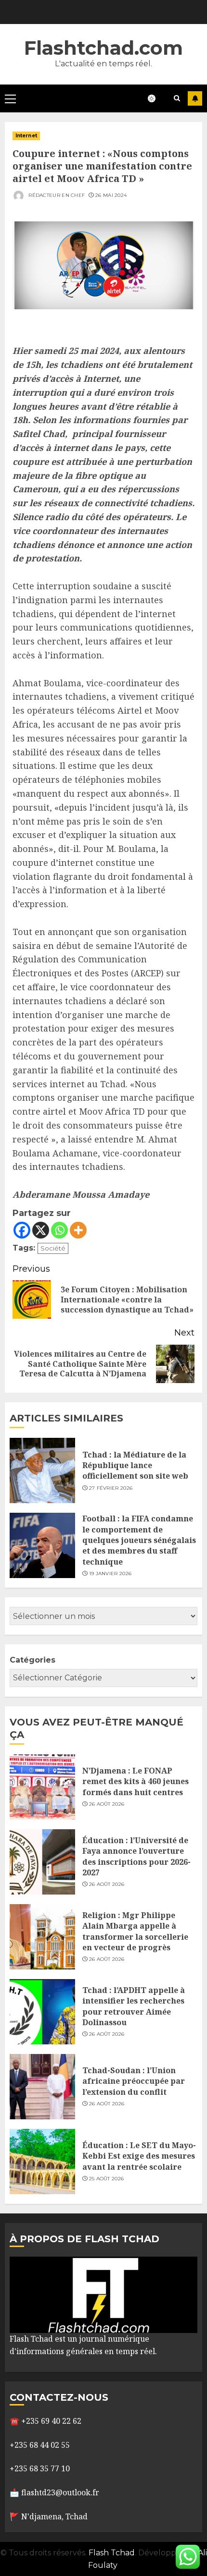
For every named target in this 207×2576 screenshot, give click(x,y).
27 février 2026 (111, 1488)
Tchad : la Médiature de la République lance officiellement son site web (135, 1465)
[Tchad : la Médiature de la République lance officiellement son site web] (42, 1470)
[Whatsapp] (59, 1230)
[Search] (177, 98)
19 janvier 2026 (110, 1574)
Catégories (32, 1660)
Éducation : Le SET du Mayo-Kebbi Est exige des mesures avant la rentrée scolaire (139, 2156)
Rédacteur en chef (56, 195)
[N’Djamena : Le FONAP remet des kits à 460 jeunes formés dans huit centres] (42, 1787)
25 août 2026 (107, 2179)
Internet (26, 136)
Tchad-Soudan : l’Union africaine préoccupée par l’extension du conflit (134, 2081)
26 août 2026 (107, 1804)
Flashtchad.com (103, 48)
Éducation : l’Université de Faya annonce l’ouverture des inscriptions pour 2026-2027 (136, 1856)
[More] (78, 1230)
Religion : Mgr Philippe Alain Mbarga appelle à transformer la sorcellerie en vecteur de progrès (135, 1931)
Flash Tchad (112, 2553)
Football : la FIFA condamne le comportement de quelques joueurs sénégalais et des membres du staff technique (139, 1540)
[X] (41, 1230)
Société (53, 1248)
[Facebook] (22, 1230)
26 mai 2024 (111, 195)
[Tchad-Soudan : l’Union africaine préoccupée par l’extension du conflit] (42, 2087)
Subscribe (195, 98)
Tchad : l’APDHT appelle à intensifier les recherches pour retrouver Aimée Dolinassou (134, 2006)
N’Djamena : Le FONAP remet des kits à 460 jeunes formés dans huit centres (136, 1781)
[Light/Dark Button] (156, 98)
